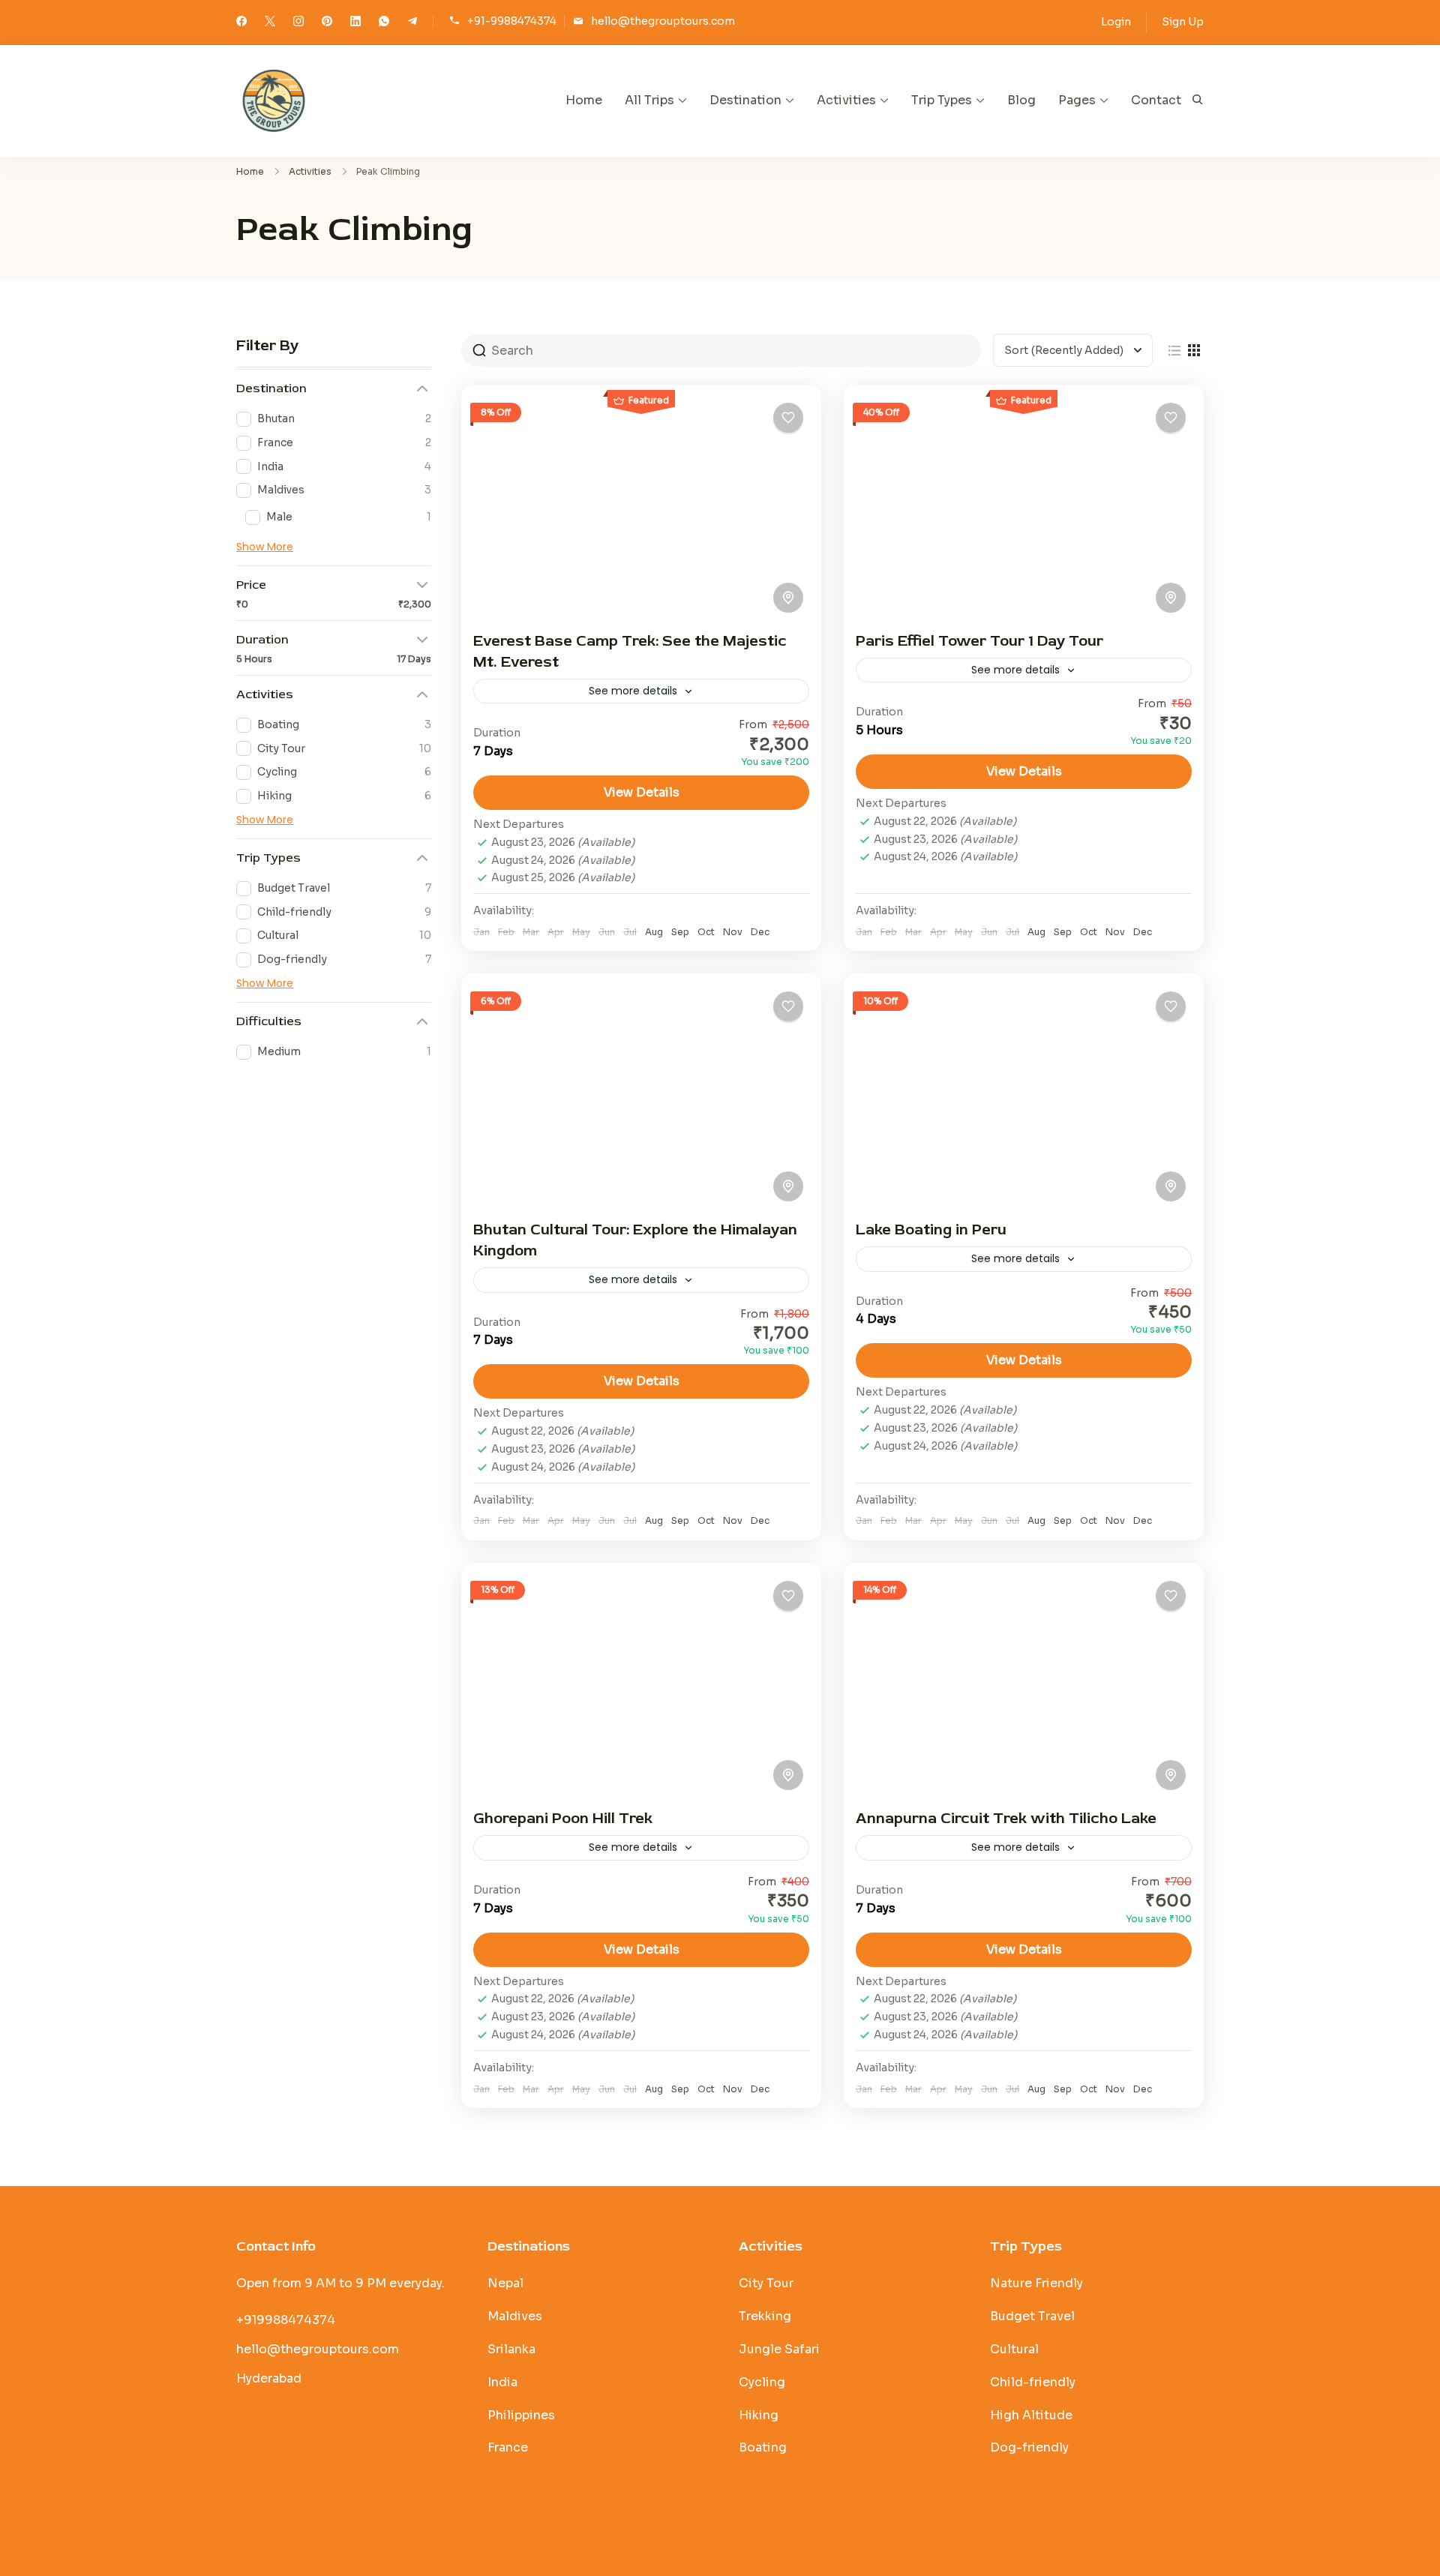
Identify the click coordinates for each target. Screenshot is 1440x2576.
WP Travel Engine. (813, 2541)
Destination (745, 100)
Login (1116, 22)
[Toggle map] (788, 598)
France (508, 2447)
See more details (633, 691)
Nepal (505, 2283)
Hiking (759, 2415)
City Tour (766, 2283)
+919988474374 (286, 2320)
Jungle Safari (779, 2349)
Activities (846, 100)
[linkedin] (355, 22)
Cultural (1014, 2349)
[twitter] (270, 22)
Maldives (515, 2316)
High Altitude (1031, 2415)
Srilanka (511, 2349)
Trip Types (942, 100)
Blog (1021, 100)
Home (584, 100)
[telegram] (412, 22)
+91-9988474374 (512, 21)
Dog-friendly (1029, 2447)
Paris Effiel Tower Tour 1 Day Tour (979, 641)
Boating (763, 2447)
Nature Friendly (1036, 2283)
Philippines (521, 2415)
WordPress (960, 2541)
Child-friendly (1033, 2382)
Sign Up (1183, 22)
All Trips (649, 100)
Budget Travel (1032, 2316)
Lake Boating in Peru (931, 1230)
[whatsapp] (384, 22)
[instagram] (298, 22)
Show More (265, 547)
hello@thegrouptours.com (663, 21)
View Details (642, 792)
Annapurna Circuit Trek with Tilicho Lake (1006, 1818)
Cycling (762, 2382)
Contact (1156, 100)
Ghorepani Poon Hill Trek (563, 1818)
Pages (1077, 100)
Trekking (765, 2316)
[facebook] (241, 22)
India (502, 2382)
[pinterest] (327, 22)
